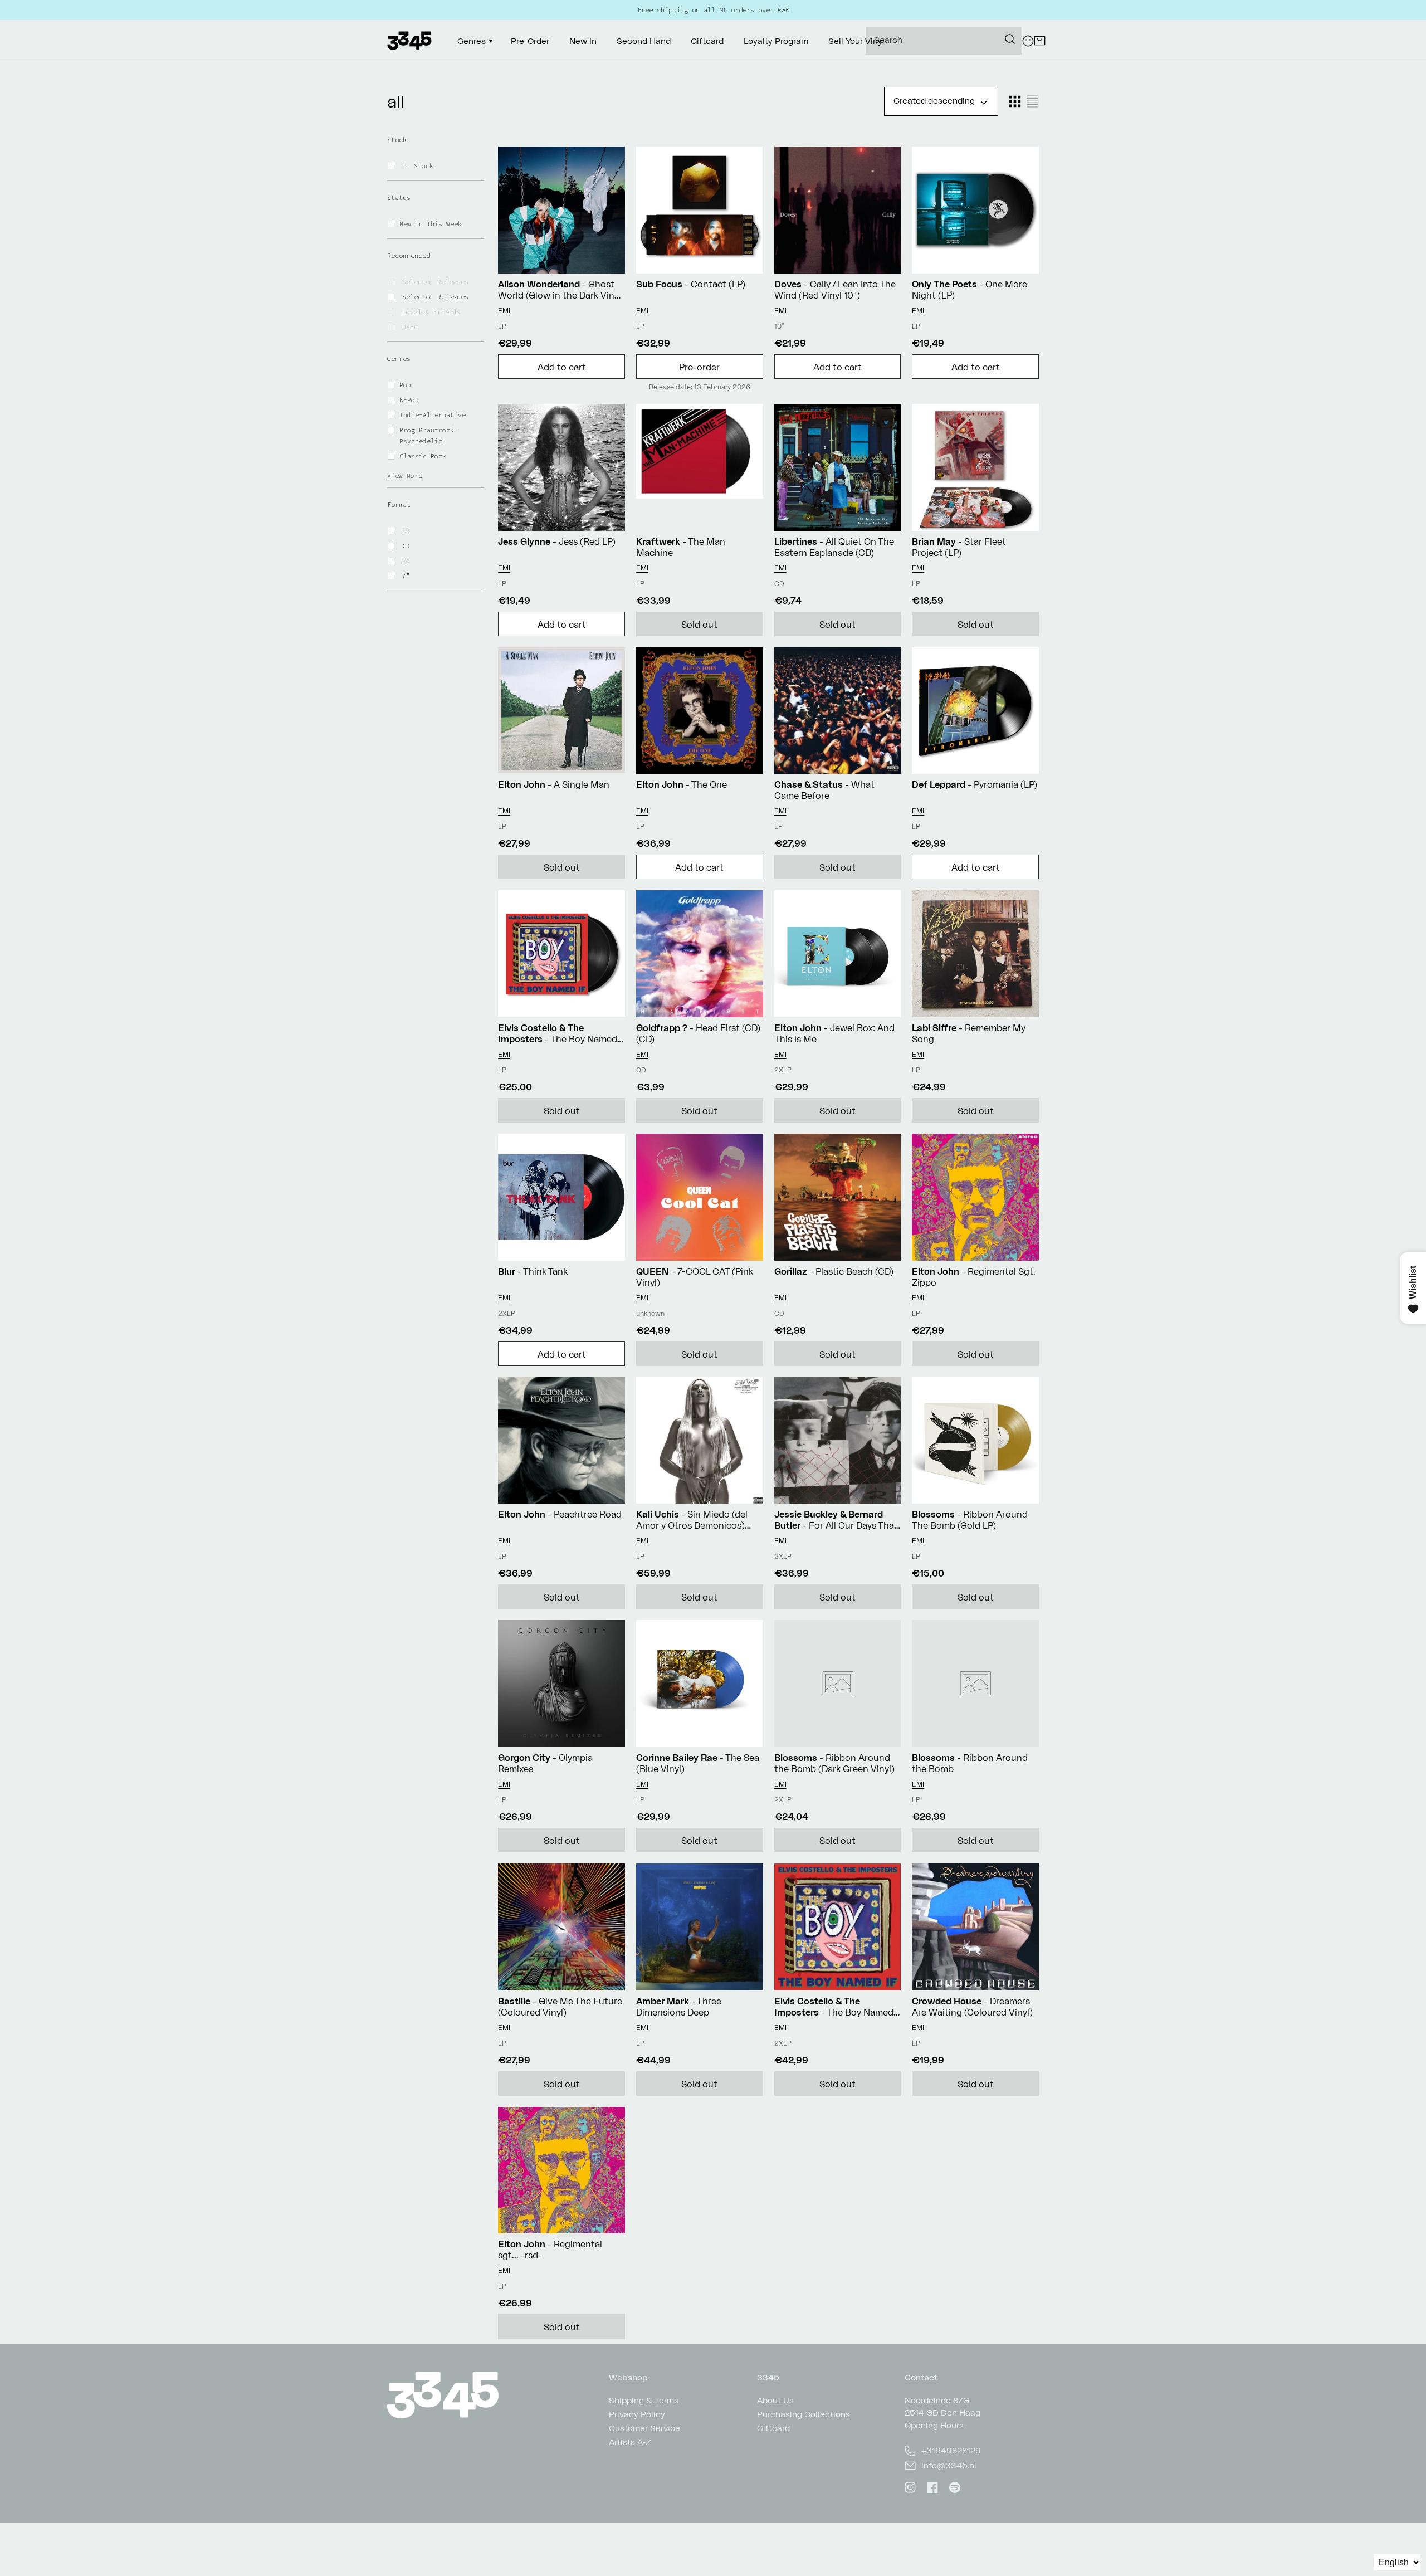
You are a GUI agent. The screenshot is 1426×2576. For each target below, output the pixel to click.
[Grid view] (1015, 101)
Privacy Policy (637, 2414)
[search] (944, 41)
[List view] (1033, 101)
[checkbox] (443, 166)
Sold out (699, 625)
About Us (775, 2401)
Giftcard (773, 2428)
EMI (504, 311)
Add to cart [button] (562, 367)
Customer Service (644, 2428)
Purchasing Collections (804, 2414)
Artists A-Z (630, 2442)
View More (405, 476)
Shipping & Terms (644, 2401)
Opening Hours (934, 2425)
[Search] (1010, 39)
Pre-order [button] (699, 367)
